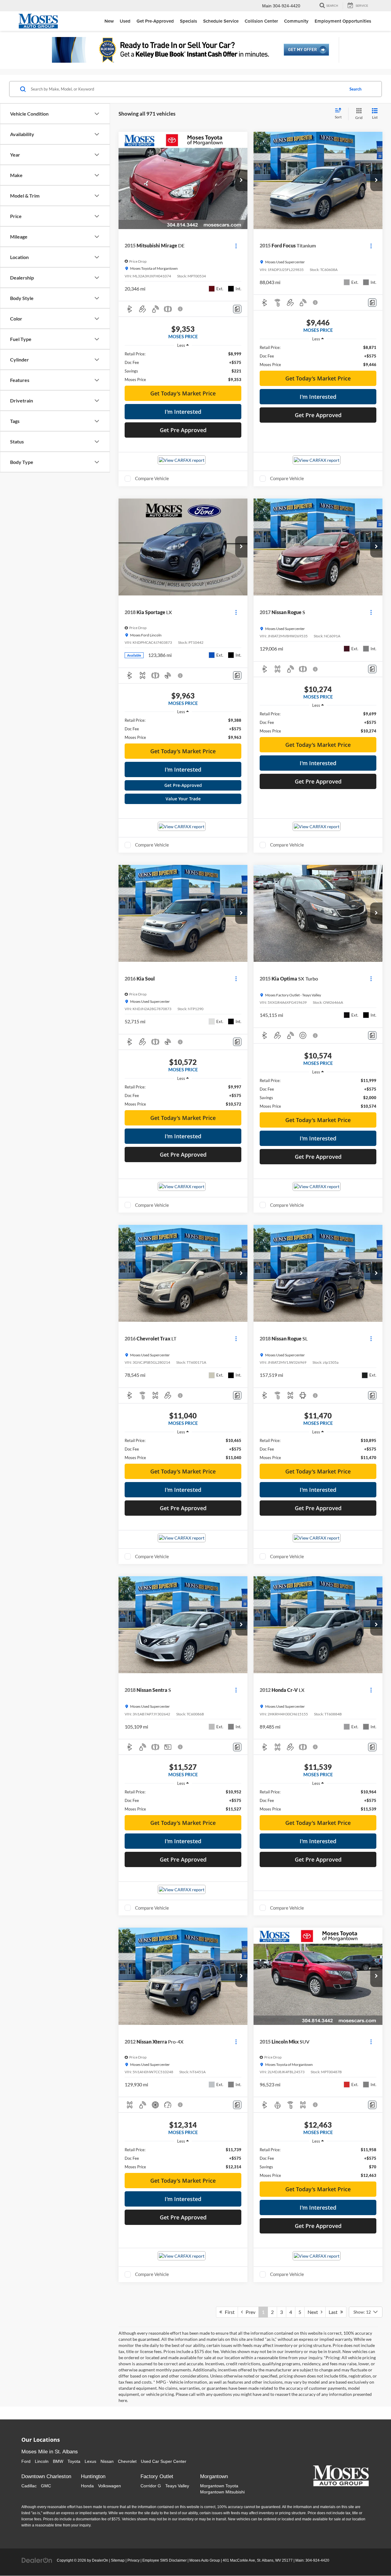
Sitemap (118, 2560)
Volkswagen (110, 2486)
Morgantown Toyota (219, 2486)
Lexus (90, 2461)
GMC (46, 2486)
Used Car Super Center (164, 2461)
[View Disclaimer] (181, 309)
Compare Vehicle (152, 478)
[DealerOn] (37, 2560)
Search (355, 89)
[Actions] (236, 246)
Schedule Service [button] (221, 21)
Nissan (107, 2461)
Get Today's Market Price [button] (183, 393)
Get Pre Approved (183, 430)
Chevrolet (127, 2461)
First (228, 2312)
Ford (26, 2461)
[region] (183, 367)
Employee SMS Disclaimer (164, 2560)
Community (296, 21)
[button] (241, 180)
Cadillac (29, 2486)
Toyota (74, 2461)
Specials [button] (188, 21)
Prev (249, 2312)
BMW (58, 2461)
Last (334, 2312)
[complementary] (373, 2558)
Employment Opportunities (343, 21)
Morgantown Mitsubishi (222, 2492)
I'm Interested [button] (183, 412)
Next (314, 2312)
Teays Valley (177, 2486)
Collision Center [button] (261, 21)
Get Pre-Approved (183, 785)
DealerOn (100, 2560)
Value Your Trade (183, 799)
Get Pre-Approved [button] (155, 21)
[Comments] (237, 309)
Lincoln (42, 2461)
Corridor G (151, 2486)
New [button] (109, 21)
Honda (87, 2486)
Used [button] (125, 21)
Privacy (133, 2560)
